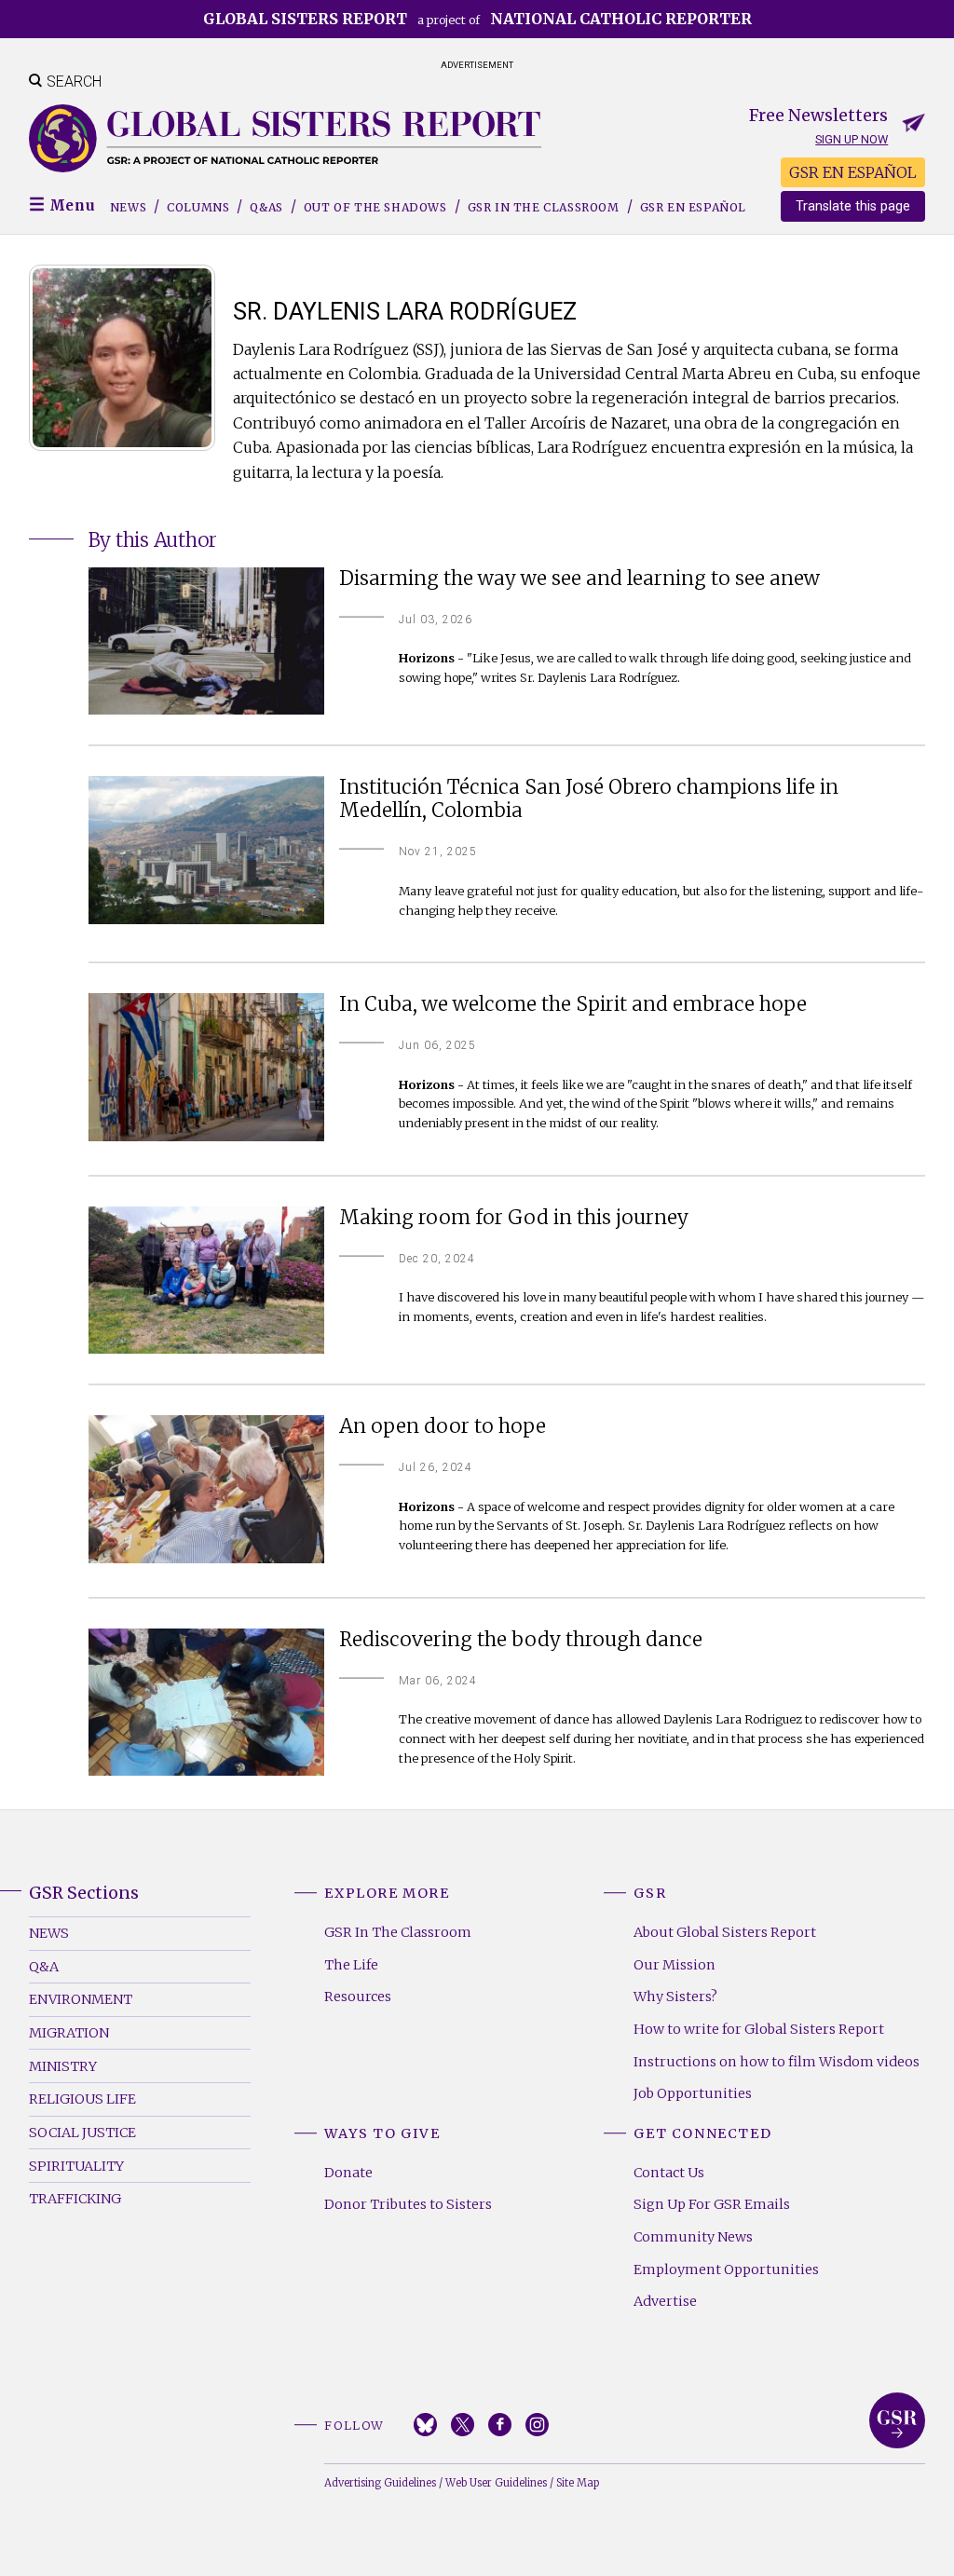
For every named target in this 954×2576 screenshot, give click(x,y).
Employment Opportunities (726, 2269)
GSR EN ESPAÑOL (853, 172)
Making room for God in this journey (514, 1218)
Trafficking (75, 2199)
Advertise (665, 2301)
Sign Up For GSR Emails (712, 2204)
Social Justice (82, 2133)
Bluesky (425, 2425)
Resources (358, 1997)
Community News (693, 2237)
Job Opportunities (693, 2093)
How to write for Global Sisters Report (759, 2029)
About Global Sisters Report (725, 1932)
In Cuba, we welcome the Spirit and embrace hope (573, 1005)
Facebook (500, 2425)
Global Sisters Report (897, 2420)
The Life (351, 1965)
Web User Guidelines (496, 2483)
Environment (81, 1999)
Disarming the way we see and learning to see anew (579, 579)
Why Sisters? (675, 1997)
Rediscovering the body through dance (521, 1640)
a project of (477, 19)
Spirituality (76, 2166)
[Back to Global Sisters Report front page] (285, 138)
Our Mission (675, 1965)
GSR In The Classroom (398, 1932)
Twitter (463, 2425)
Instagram (537, 2425)
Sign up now (852, 139)
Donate (348, 2173)
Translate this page (853, 206)
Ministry (63, 2066)
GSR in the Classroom (544, 207)
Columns (198, 207)
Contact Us (669, 2173)
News (128, 207)
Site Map (578, 2483)
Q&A (44, 1967)
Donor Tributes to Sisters (408, 2204)
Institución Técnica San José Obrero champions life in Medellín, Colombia (589, 799)
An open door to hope (443, 1427)
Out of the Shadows (375, 207)
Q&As (266, 207)
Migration (69, 2033)
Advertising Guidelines (380, 2483)
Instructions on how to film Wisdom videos (777, 2062)
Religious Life (82, 2099)
